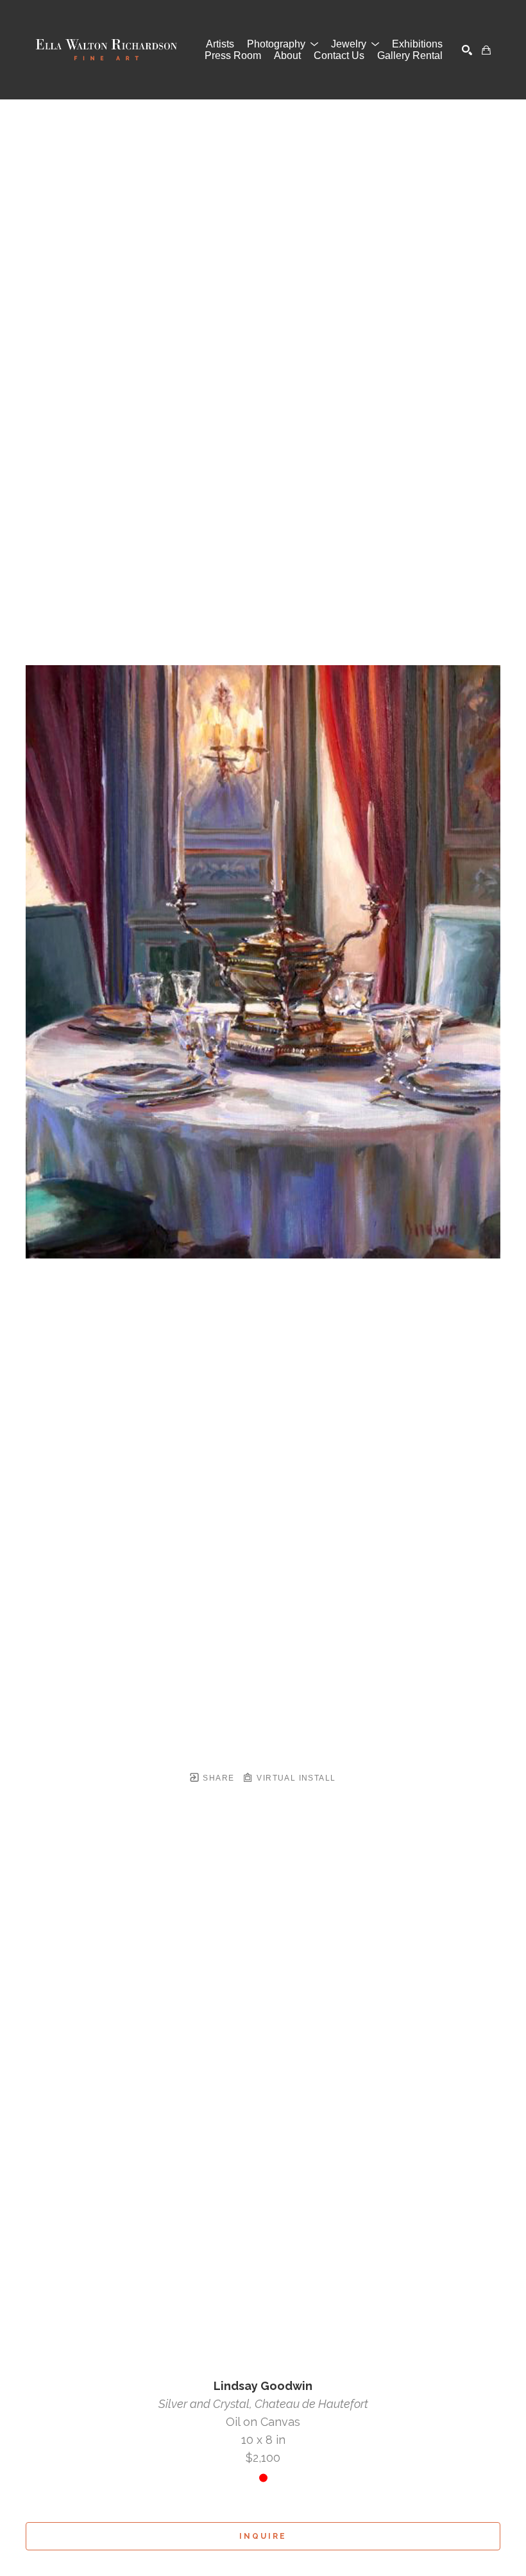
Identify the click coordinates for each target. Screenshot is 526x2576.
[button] (283, 44)
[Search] (467, 50)
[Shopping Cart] (486, 50)
